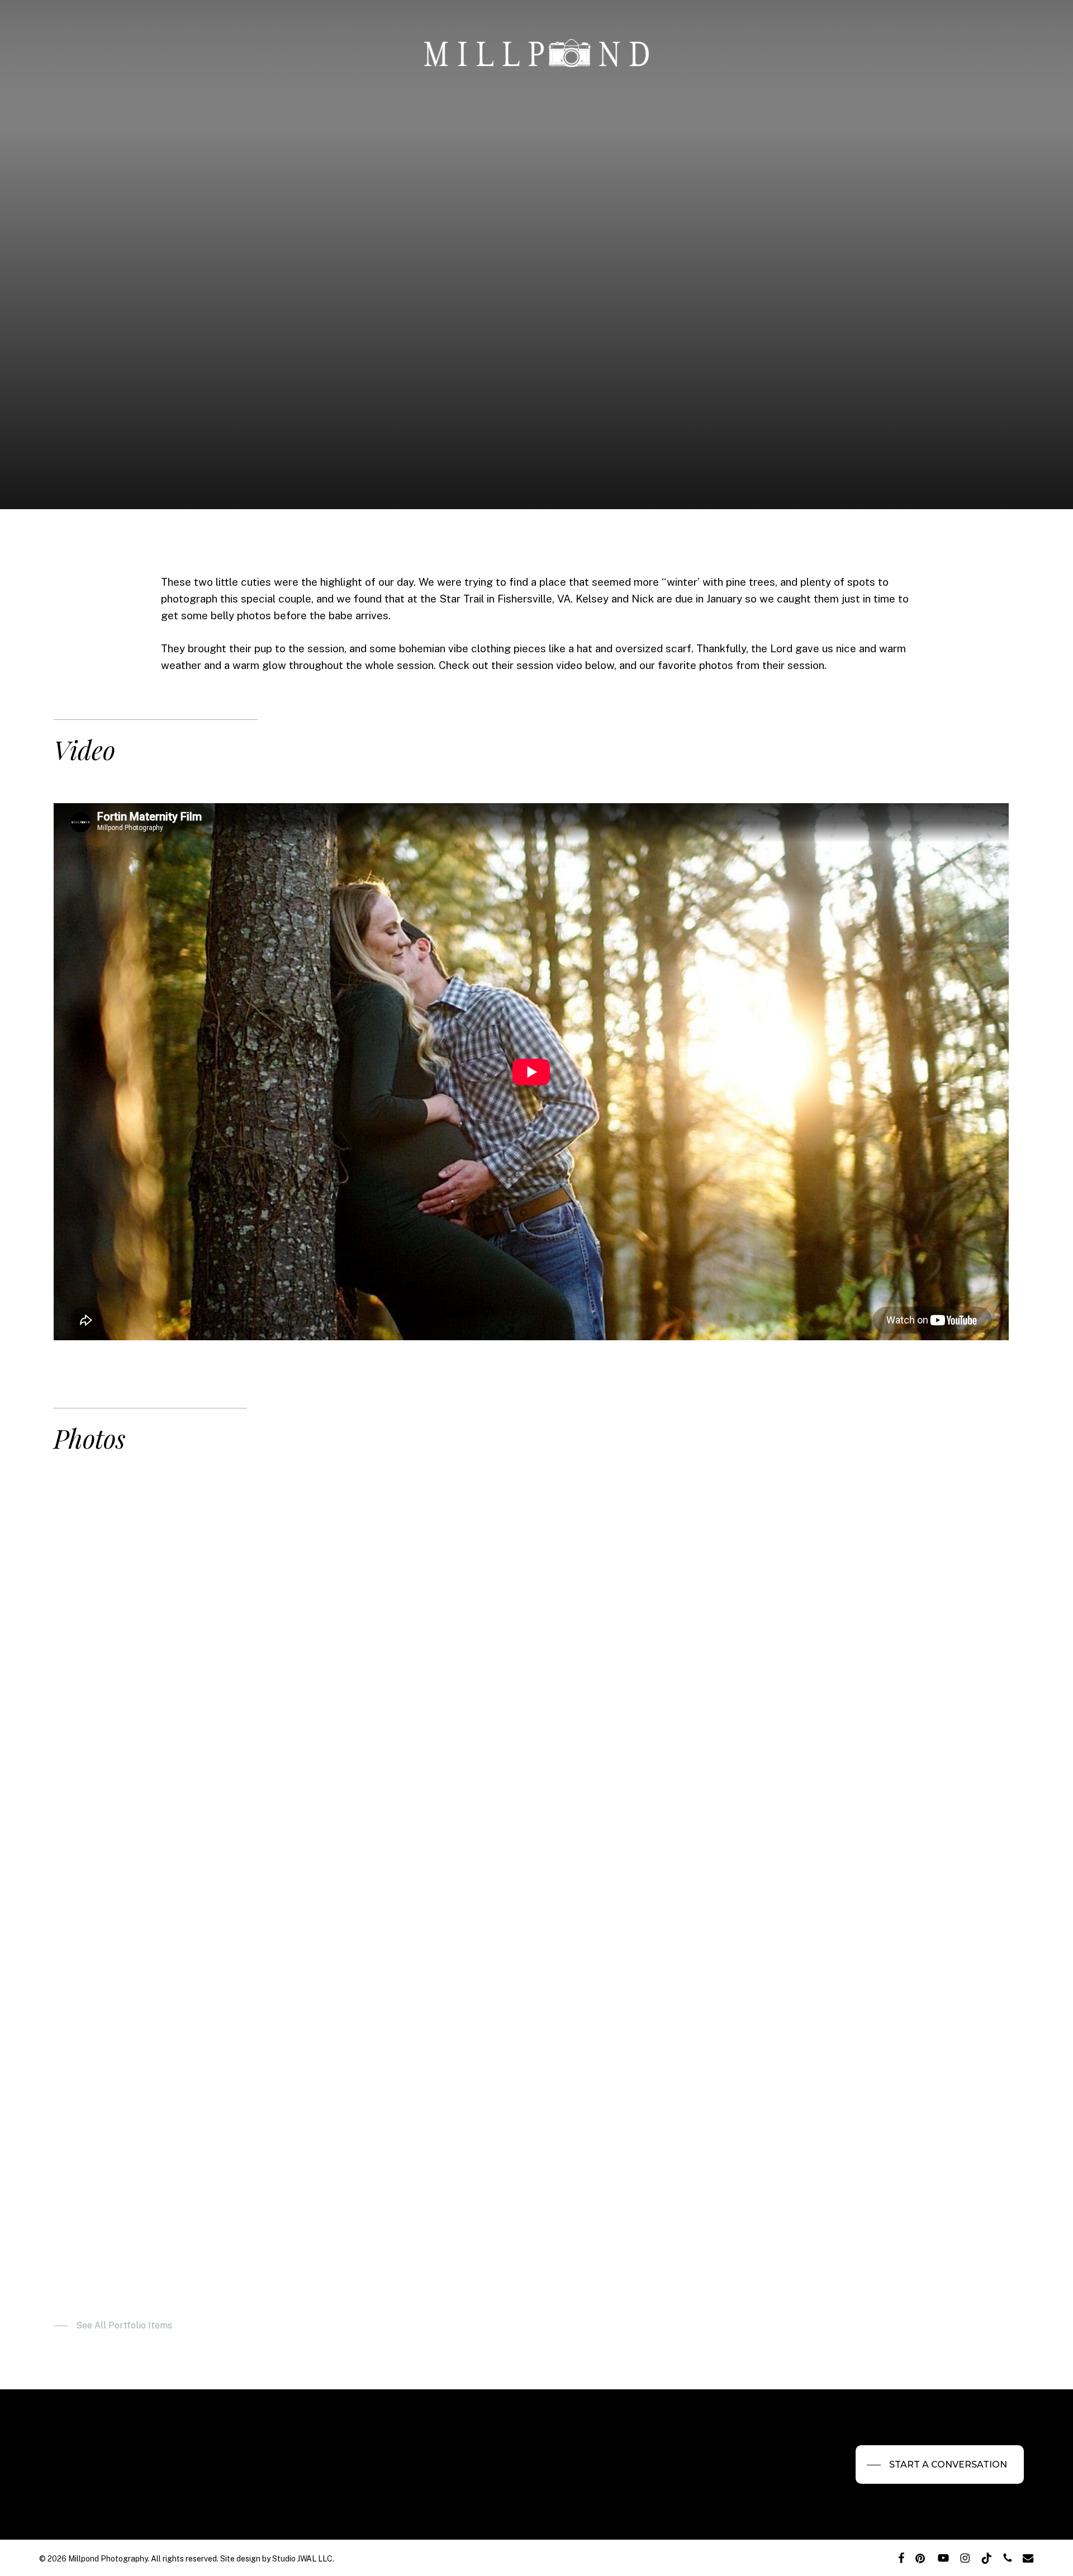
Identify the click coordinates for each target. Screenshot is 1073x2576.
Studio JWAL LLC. (303, 2559)
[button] (113, 2326)
